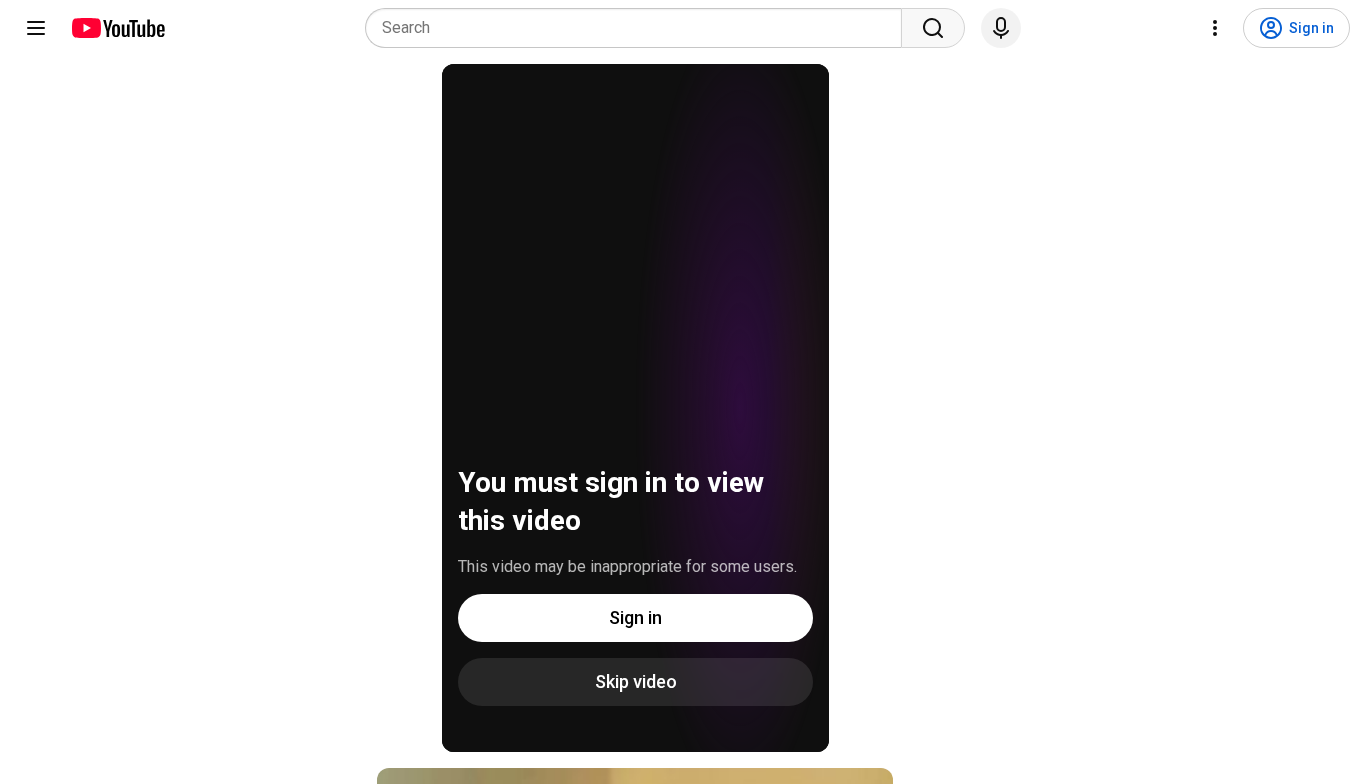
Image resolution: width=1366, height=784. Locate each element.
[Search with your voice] (1001, 28)
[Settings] (1215, 28)
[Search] (933, 28)
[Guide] (36, 28)
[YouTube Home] (117, 28)
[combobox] (639, 28)
